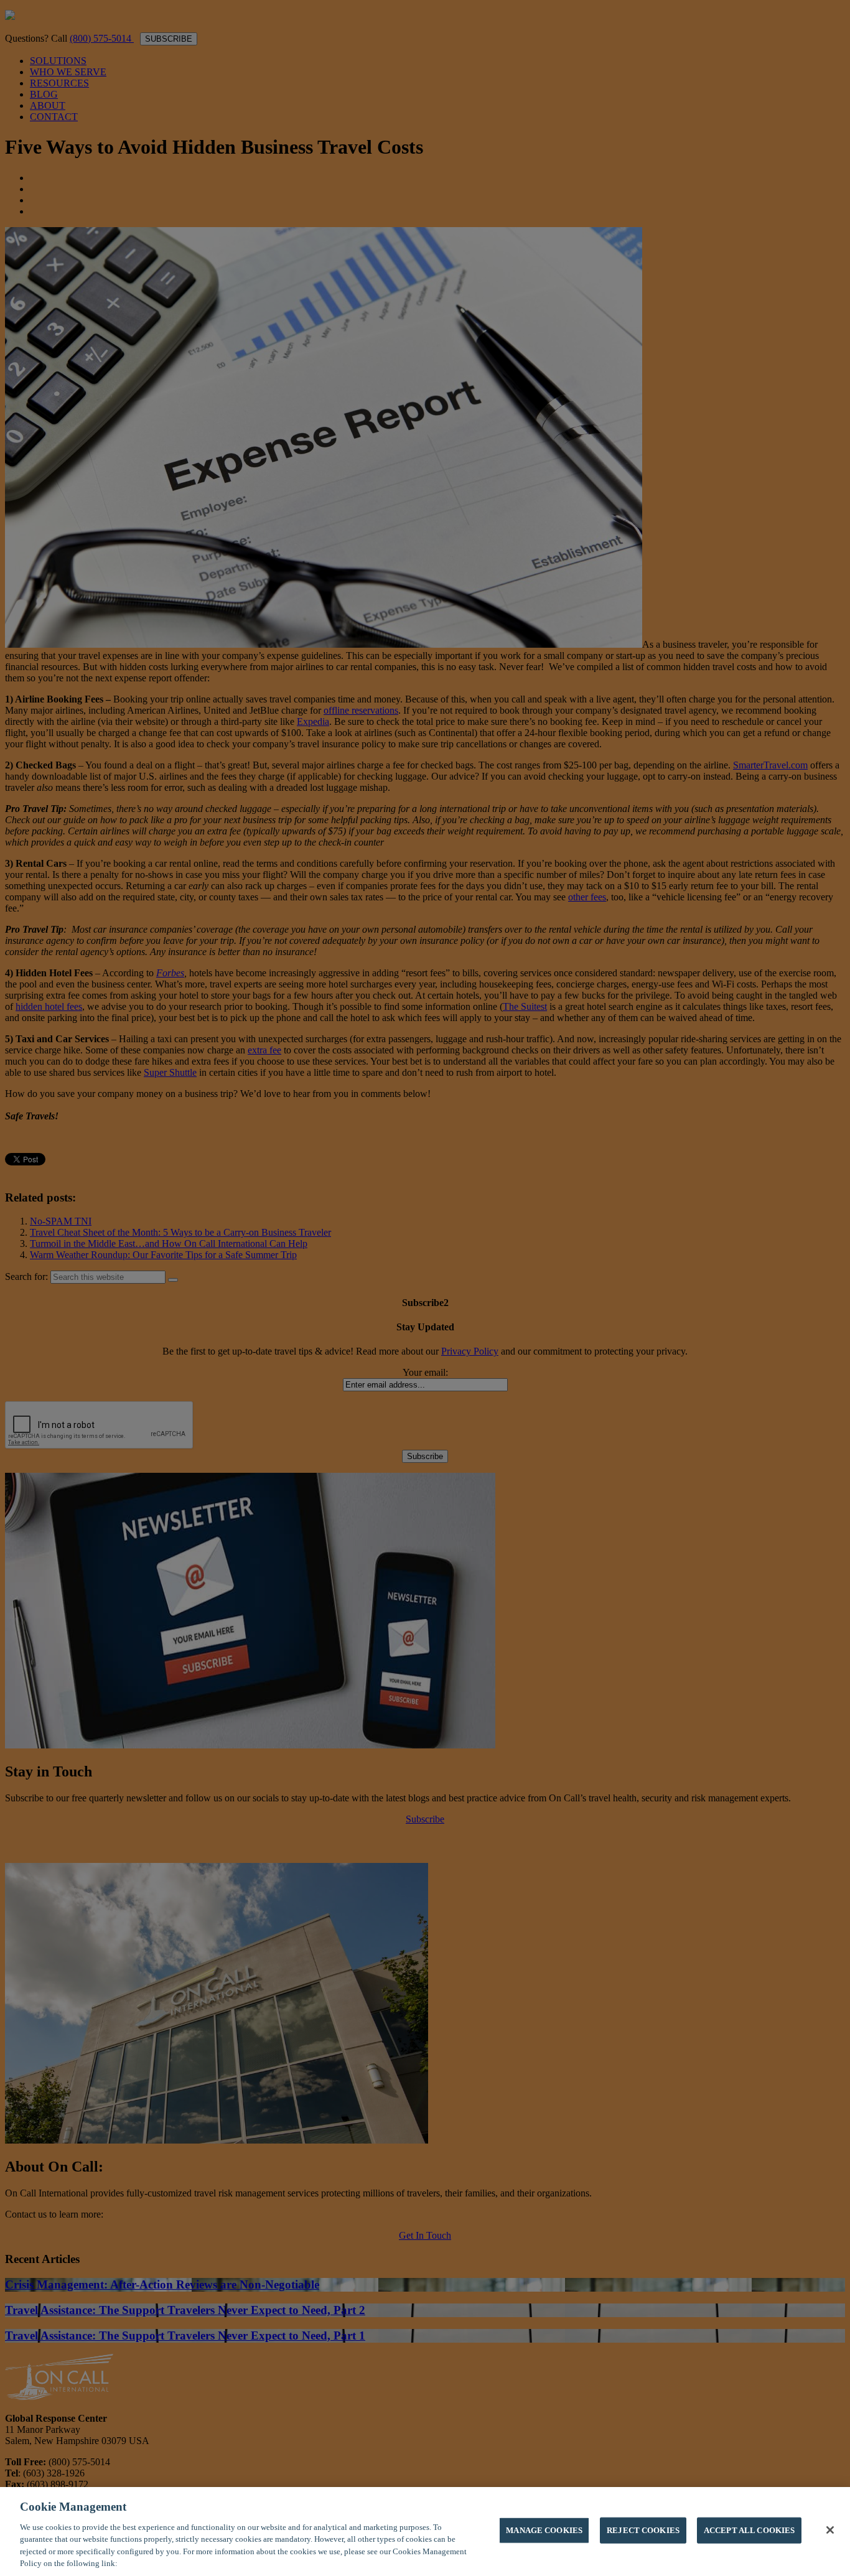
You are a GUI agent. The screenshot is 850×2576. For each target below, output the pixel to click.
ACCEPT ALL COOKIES (749, 2530)
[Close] (830, 2530)
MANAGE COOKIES (544, 2530)
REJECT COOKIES (643, 2530)
